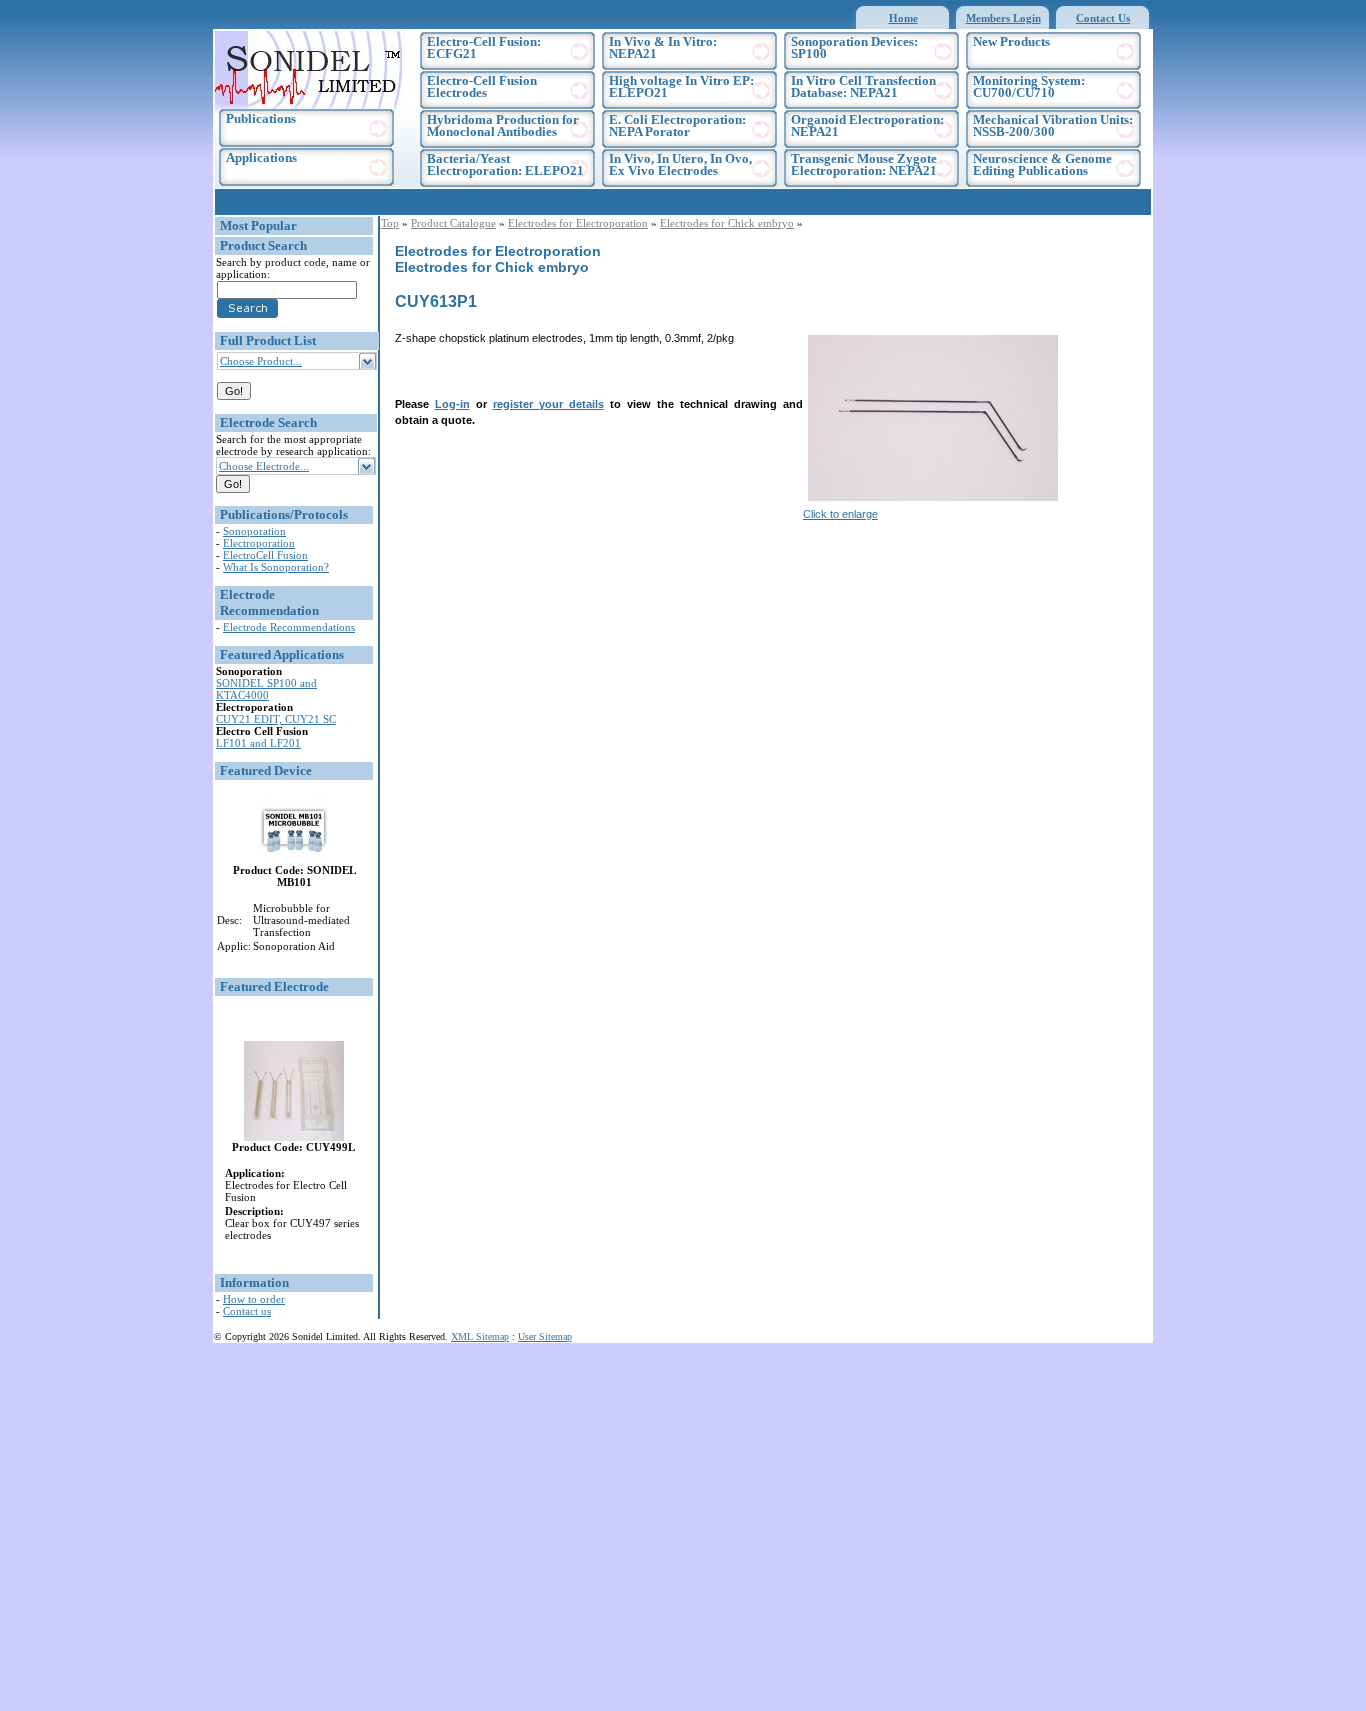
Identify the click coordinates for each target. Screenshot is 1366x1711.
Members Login (1003, 18)
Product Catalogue (453, 223)
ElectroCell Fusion (265, 555)
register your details (548, 404)
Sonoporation (254, 531)
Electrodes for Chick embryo (727, 223)
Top (390, 223)
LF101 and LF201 (258, 743)
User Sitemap (545, 1336)
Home (903, 18)
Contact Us (1103, 18)
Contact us (247, 1311)
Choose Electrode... (264, 466)
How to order (254, 1299)
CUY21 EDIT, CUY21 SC (276, 719)
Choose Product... (261, 361)
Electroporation (259, 543)
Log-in (452, 404)
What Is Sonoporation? (276, 567)
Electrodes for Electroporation (578, 223)
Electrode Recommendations (289, 627)
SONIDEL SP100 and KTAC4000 (266, 689)
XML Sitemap (480, 1336)
